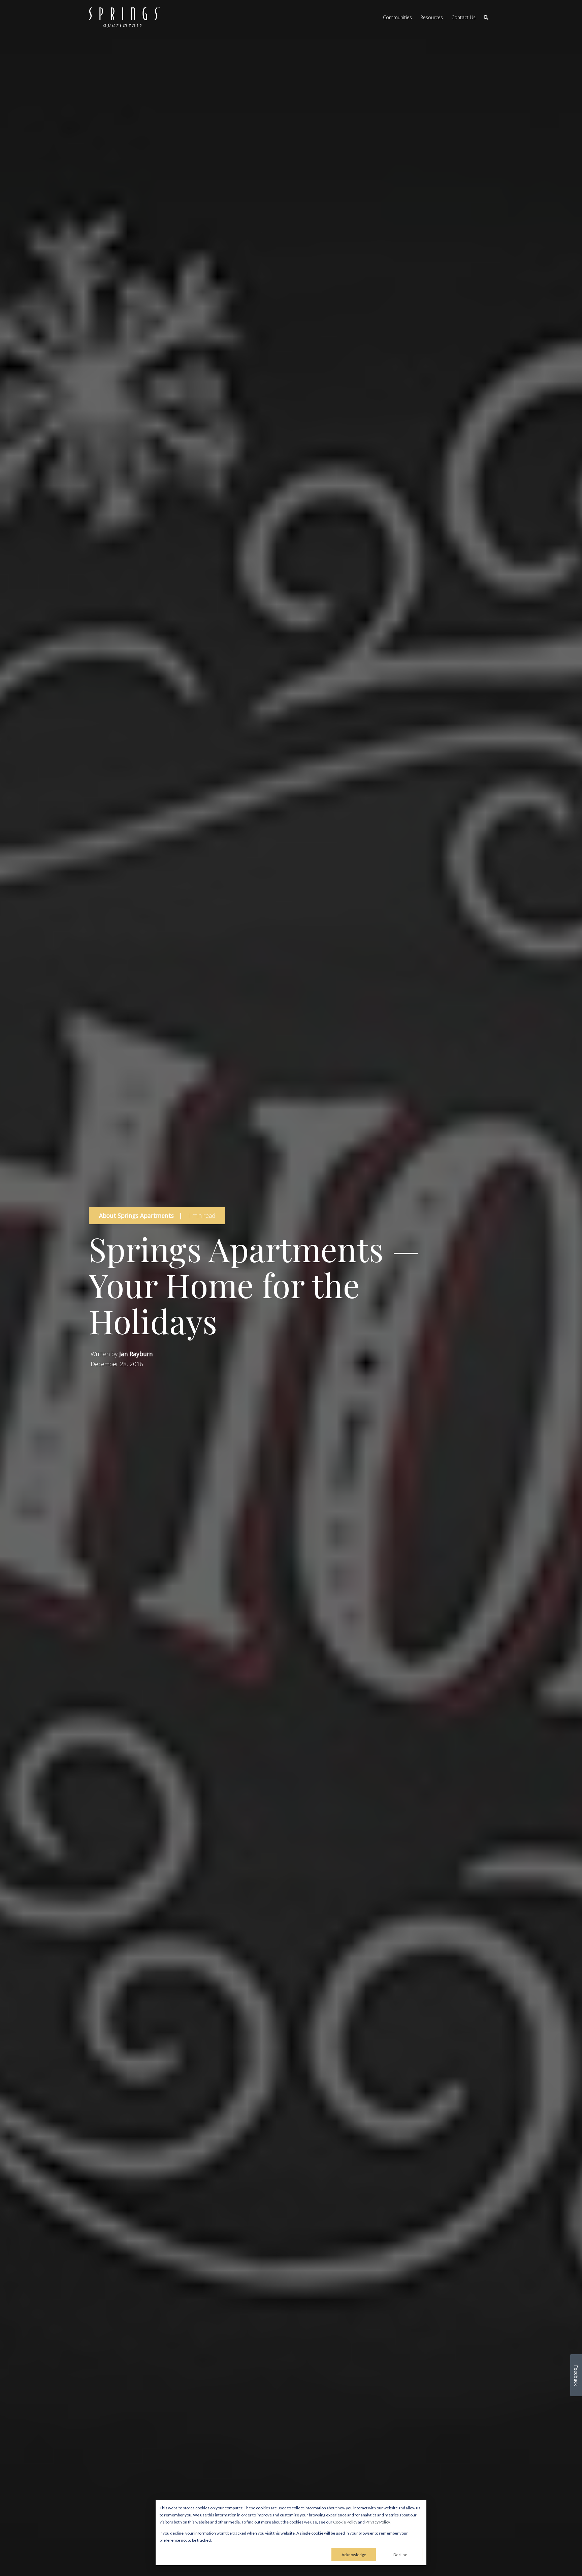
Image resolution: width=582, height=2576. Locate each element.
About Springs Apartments (136, 1215)
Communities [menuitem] (397, 17)
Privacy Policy (378, 2522)
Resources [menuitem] (432, 17)
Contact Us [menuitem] (463, 17)
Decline (400, 2555)
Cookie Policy (345, 2522)
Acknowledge (354, 2555)
